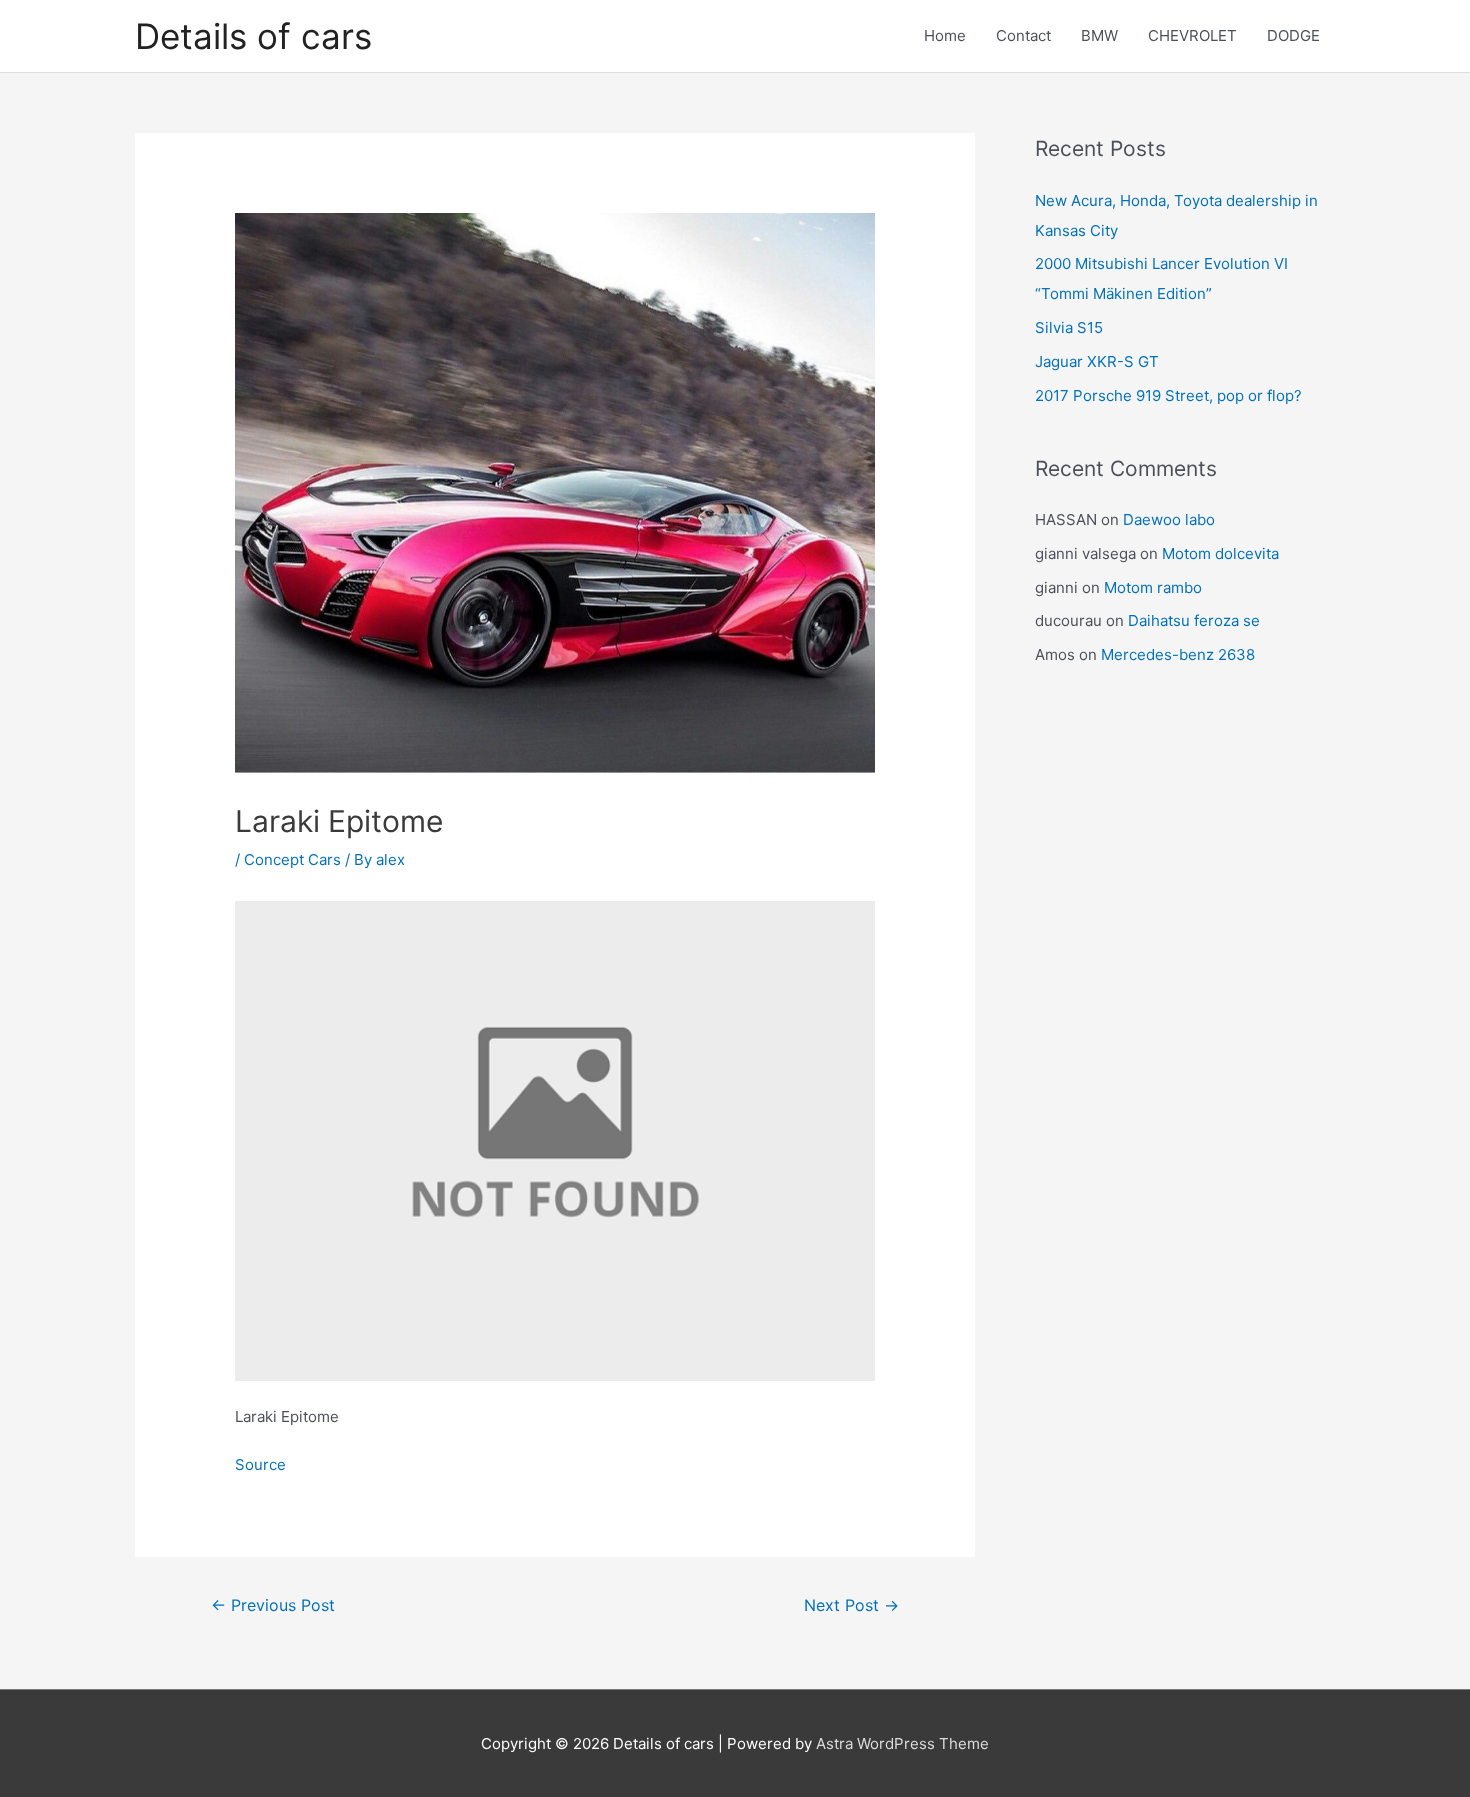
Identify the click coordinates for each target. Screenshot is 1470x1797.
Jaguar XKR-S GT (1097, 361)
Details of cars (253, 36)
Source (260, 1464)
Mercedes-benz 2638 (1178, 654)
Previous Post (273, 1605)
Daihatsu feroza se (1194, 620)
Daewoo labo (1169, 519)
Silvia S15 (1069, 327)
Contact (1023, 35)
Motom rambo (1153, 587)
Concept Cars (292, 859)
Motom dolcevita (1220, 553)
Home (945, 35)
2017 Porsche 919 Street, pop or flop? (1168, 395)
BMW (1099, 35)
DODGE (1293, 35)
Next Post (851, 1605)
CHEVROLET (1192, 35)
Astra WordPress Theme (902, 1743)
